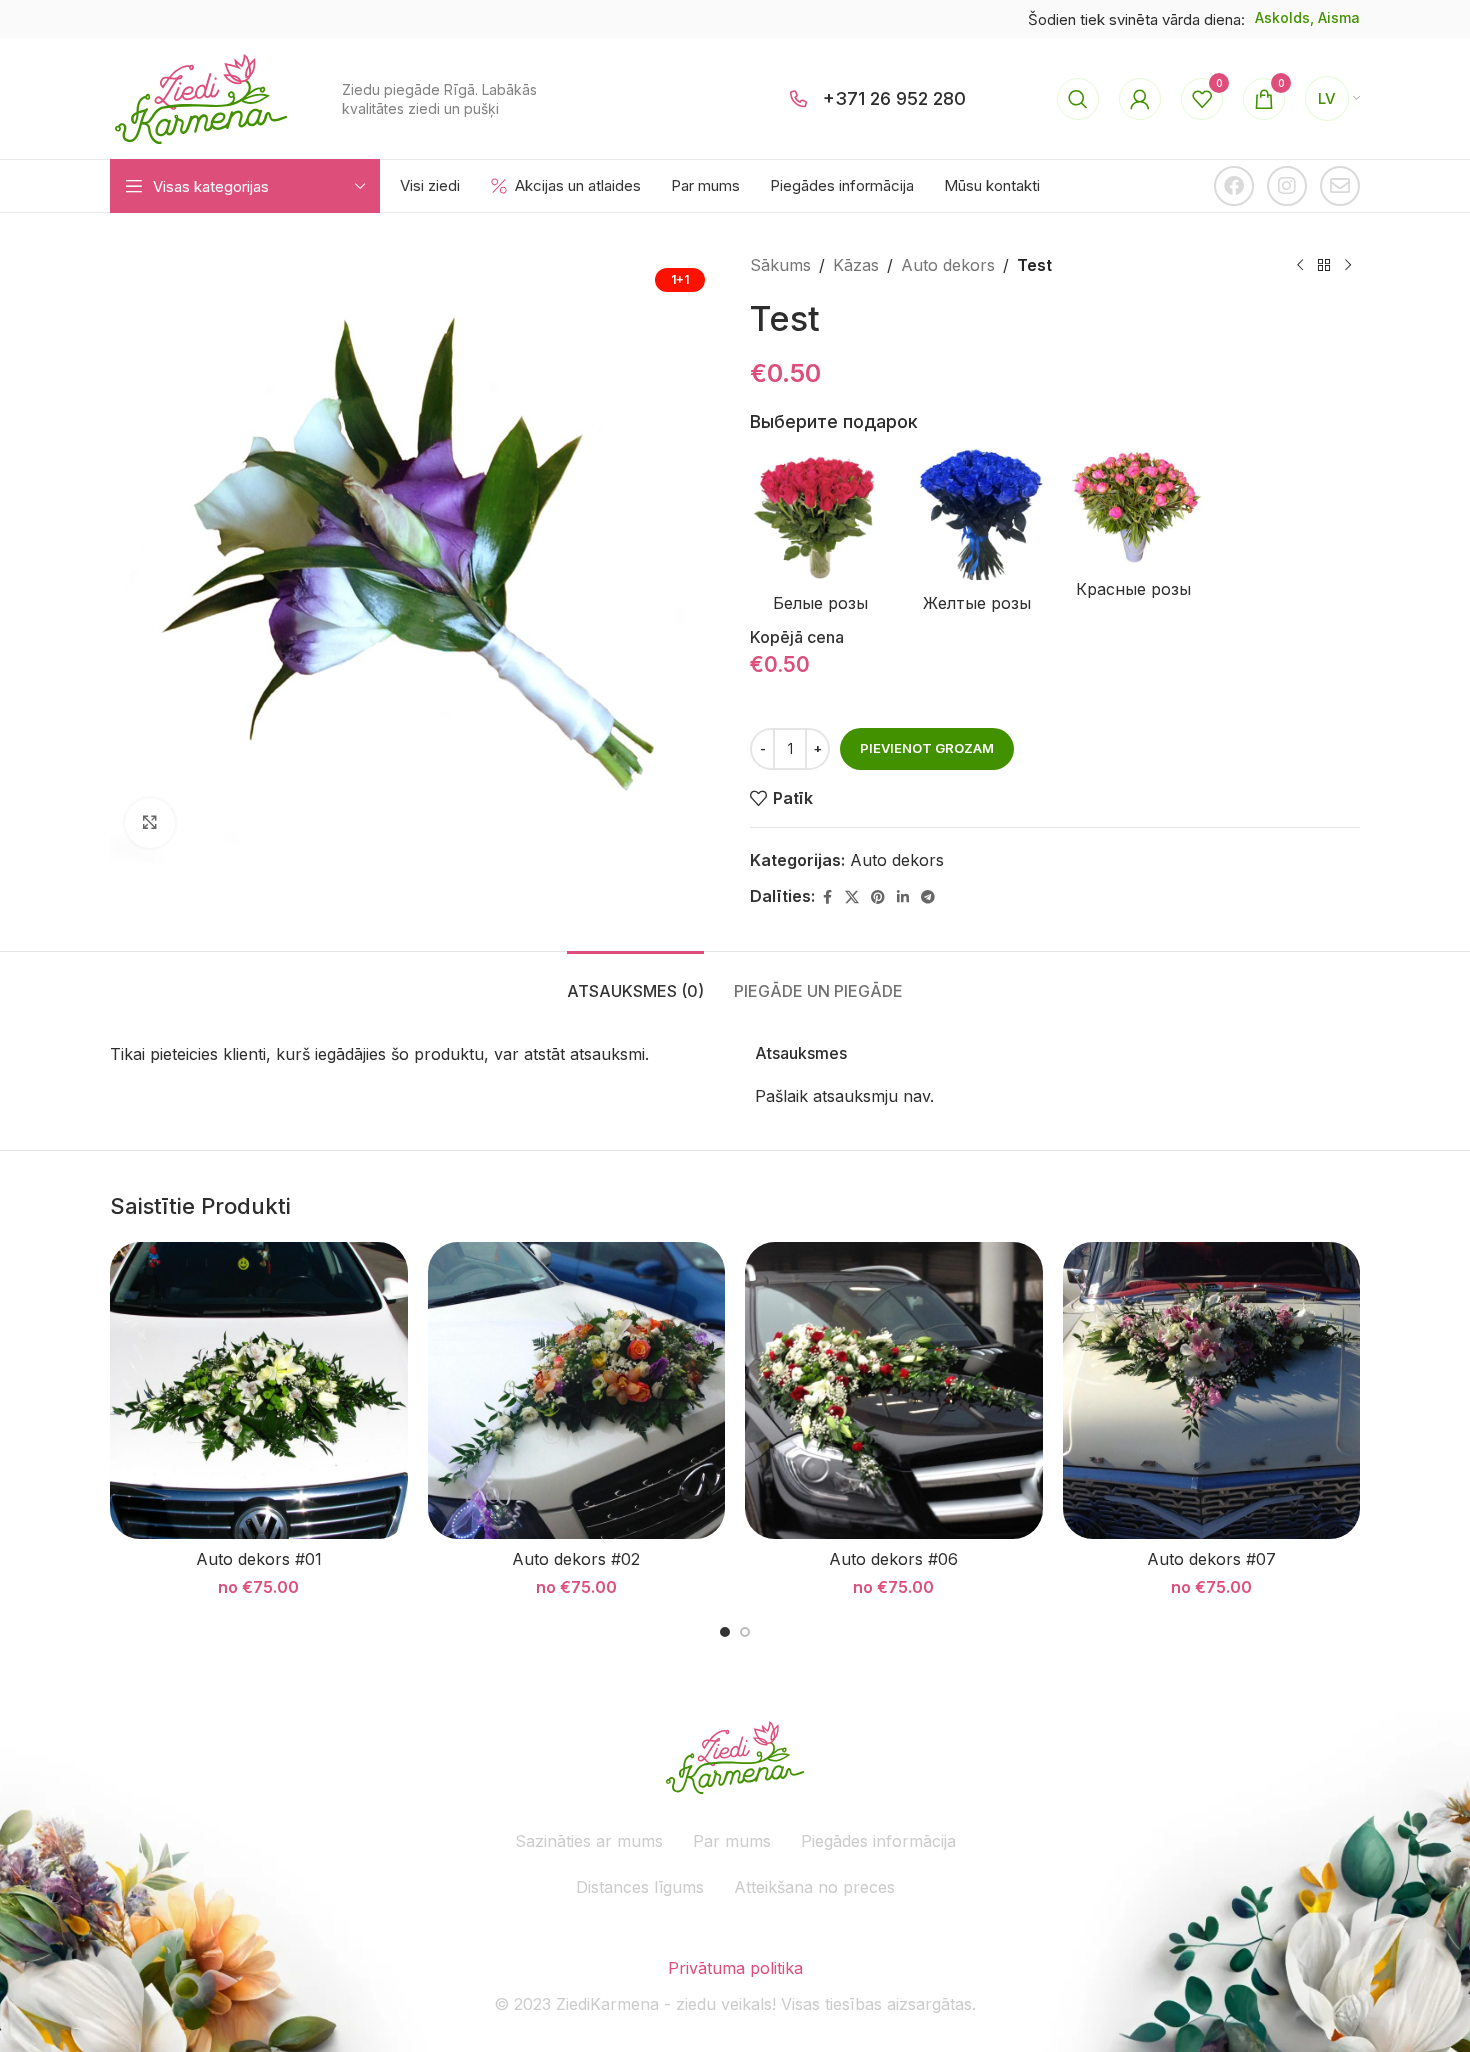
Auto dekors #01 (259, 1559)
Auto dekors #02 (576, 1559)
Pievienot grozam (927, 748)
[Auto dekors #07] (1212, 1391)
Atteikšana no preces (814, 1887)
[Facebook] (1234, 186)
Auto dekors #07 (1211, 1559)
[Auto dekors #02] (577, 1391)
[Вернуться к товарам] (1324, 266)
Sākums (780, 265)
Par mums (732, 1841)
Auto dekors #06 (893, 1559)
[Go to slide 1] (725, 1632)
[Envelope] (1340, 186)
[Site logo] (201, 97)
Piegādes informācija (878, 1841)
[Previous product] (1300, 266)
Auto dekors (948, 265)
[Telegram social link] (928, 897)
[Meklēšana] (1078, 99)
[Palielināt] (150, 823)
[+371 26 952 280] (799, 99)
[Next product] (1348, 266)
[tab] (635, 981)
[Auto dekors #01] (259, 1391)
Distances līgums (640, 1887)
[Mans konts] (1140, 99)
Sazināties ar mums (589, 1841)
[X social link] (852, 897)
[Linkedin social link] (903, 897)
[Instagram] (1287, 186)
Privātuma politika (735, 1968)
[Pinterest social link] (878, 897)
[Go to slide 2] (745, 1632)
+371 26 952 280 (894, 98)
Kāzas (856, 265)
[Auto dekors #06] (894, 1391)
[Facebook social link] (827, 897)
